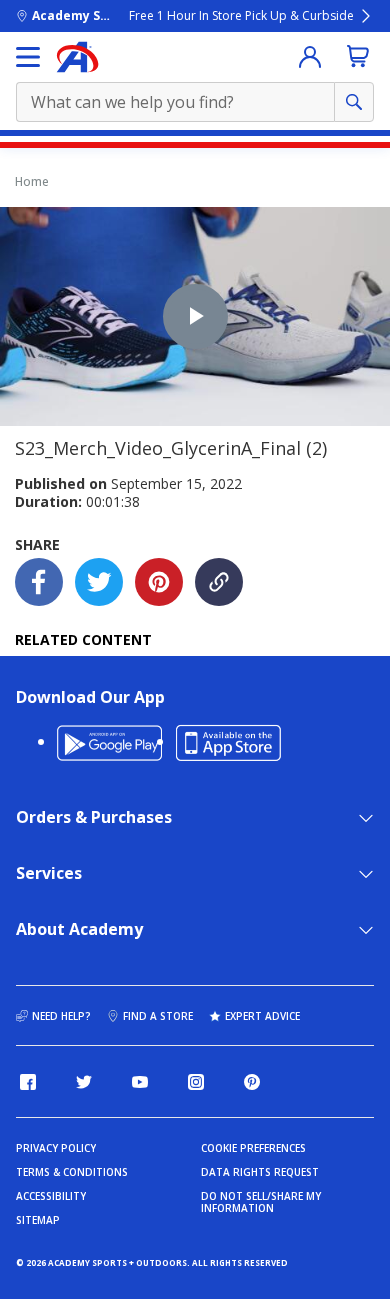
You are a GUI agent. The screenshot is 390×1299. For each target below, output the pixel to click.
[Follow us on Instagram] (196, 1082)
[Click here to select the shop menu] (28, 57)
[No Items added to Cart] (358, 56)
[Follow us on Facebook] (28, 1082)
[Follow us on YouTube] (140, 1082)
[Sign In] (310, 57)
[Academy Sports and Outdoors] (77, 57)
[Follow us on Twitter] (84, 1082)
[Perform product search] (354, 102)
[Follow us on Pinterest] (252, 1082)
